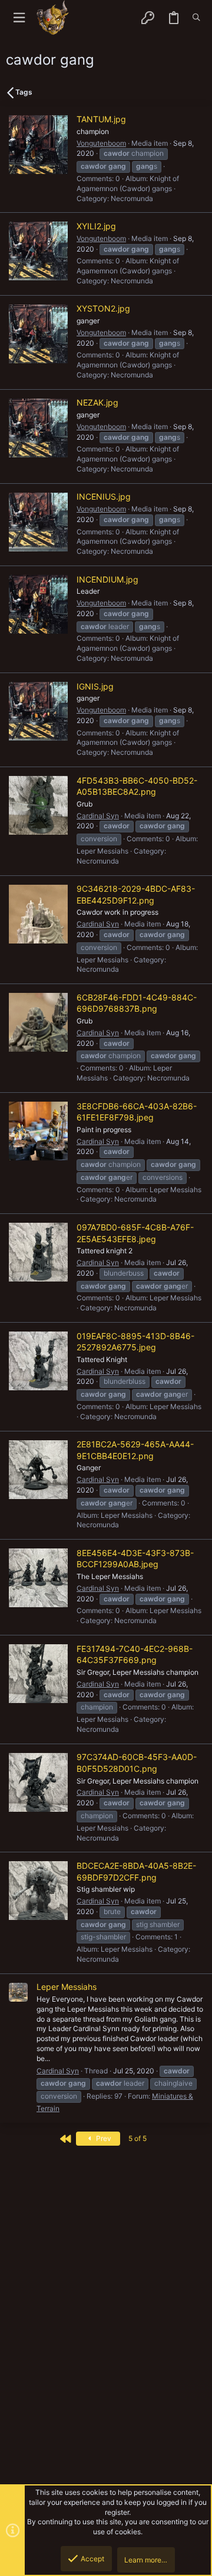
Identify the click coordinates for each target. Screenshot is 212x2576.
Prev (103, 2138)
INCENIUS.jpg (104, 496)
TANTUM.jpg (101, 119)
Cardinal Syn (98, 816)
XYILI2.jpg (96, 226)
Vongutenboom (101, 143)
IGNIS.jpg (95, 686)
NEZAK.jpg (97, 402)
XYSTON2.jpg (103, 308)
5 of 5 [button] (138, 2138)
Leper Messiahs (67, 1987)
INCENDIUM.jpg (107, 579)
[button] (19, 18)
